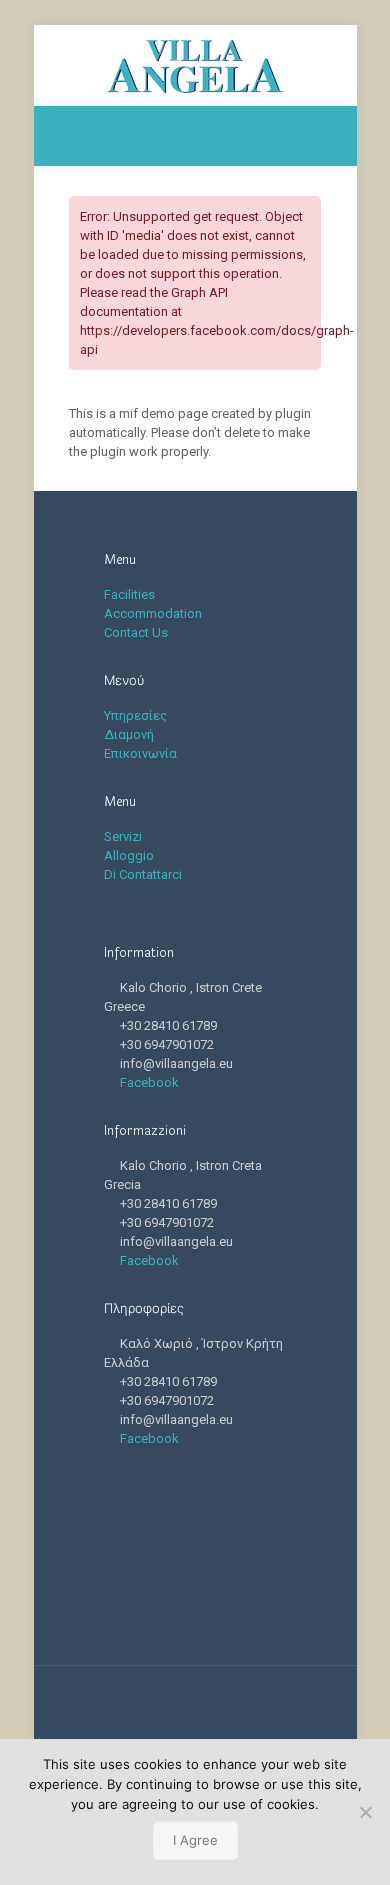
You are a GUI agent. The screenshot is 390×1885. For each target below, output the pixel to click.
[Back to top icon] (195, 1707)
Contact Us (136, 632)
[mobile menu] (330, 65)
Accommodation (153, 613)
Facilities (129, 594)
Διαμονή (129, 734)
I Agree (195, 1840)
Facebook (149, 1082)
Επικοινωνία (140, 753)
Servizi (123, 836)
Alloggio (129, 855)
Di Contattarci (143, 874)
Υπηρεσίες (135, 715)
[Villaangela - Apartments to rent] (195, 65)
